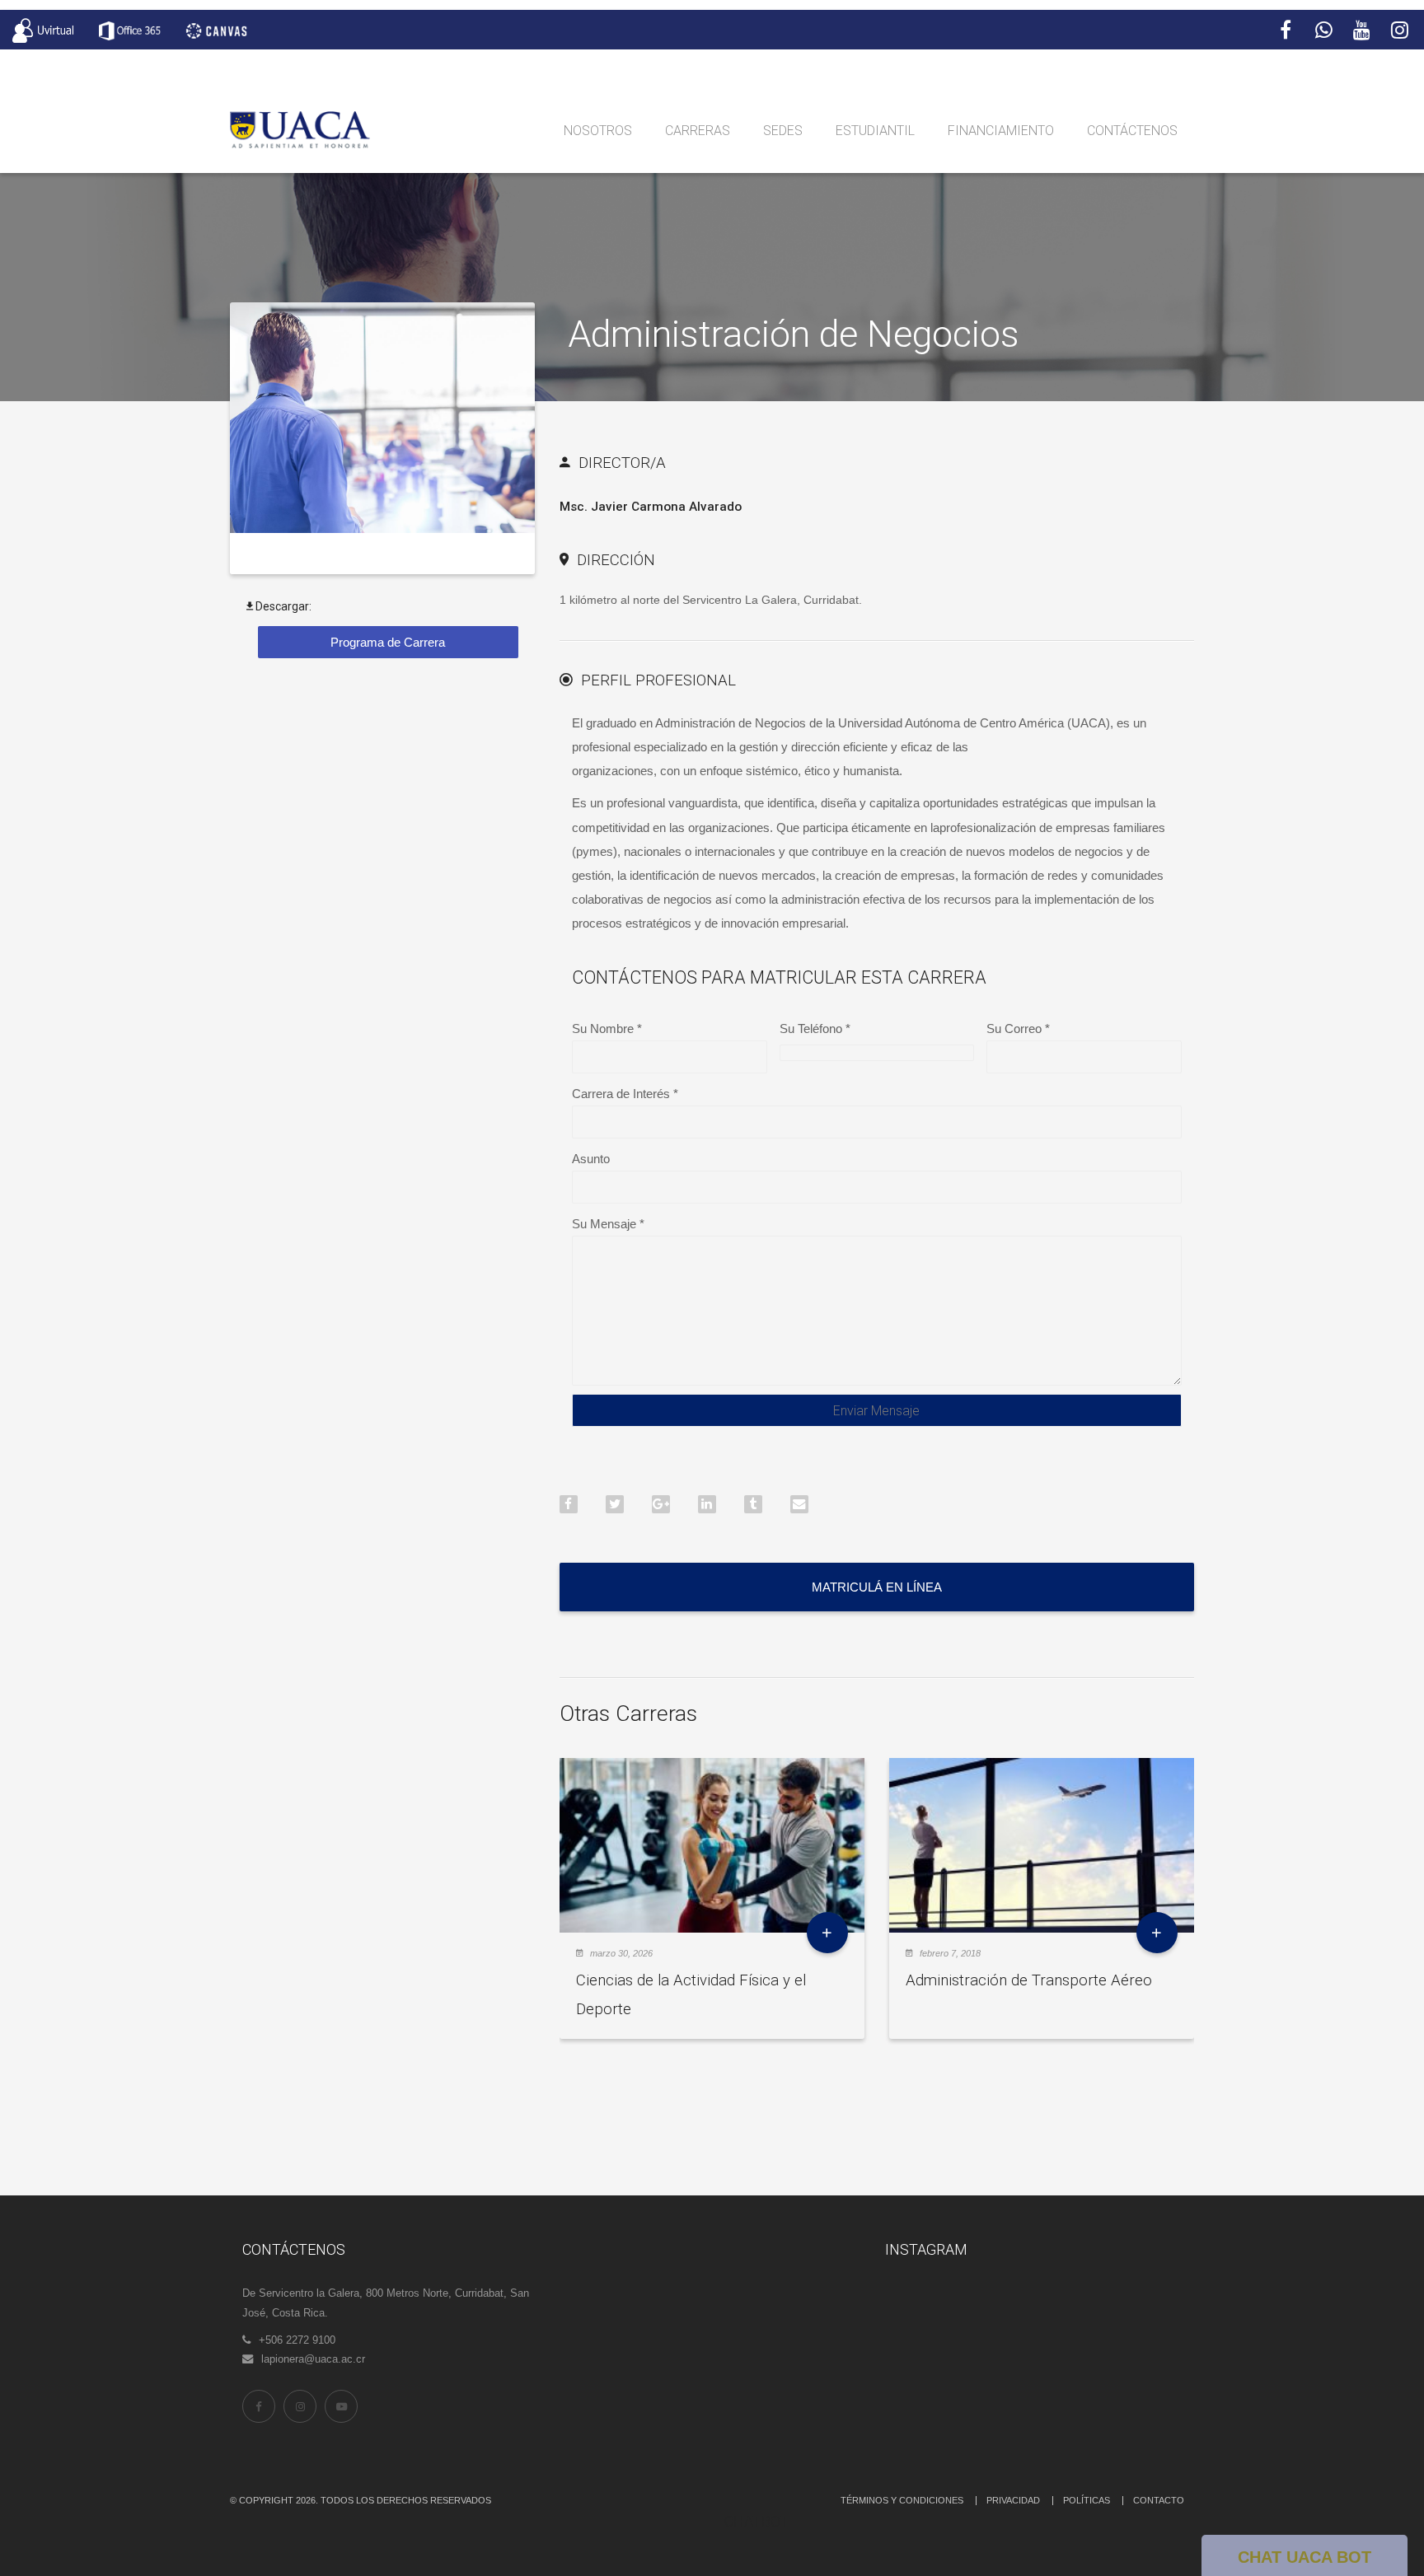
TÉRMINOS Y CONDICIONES (902, 2500)
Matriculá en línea (877, 1587)
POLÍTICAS (1087, 2500)
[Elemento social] (1286, 30)
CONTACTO (1159, 2500)
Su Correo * (1018, 1029)
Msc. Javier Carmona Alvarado (651, 507)
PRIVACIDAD (1013, 2500)
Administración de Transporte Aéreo (1029, 1980)
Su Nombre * (607, 1029)
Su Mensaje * (608, 1224)
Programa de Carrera (388, 642)
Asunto (591, 1159)
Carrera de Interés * (625, 1094)
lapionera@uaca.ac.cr (313, 2359)
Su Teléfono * (815, 1029)
